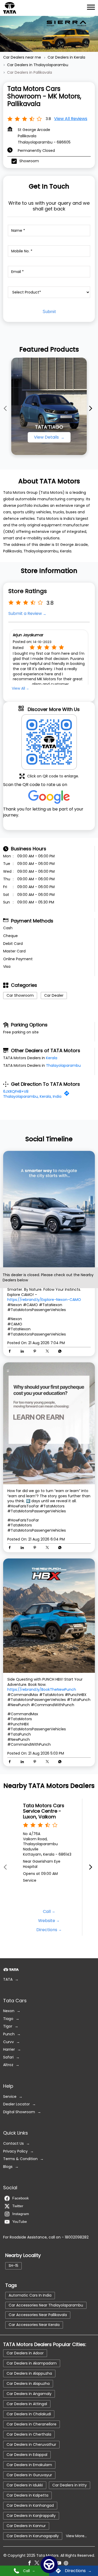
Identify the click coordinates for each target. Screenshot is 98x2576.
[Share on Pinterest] (36, 1352)
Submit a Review (25, 614)
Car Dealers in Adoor (25, 2353)
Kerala (52, 1058)
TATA (8, 1979)
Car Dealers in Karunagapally (33, 2536)
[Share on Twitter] (49, 1352)
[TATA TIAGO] (49, 406)
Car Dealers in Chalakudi (29, 2414)
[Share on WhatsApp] (60, 1352)
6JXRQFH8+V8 (16, 1091)
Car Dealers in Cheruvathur (31, 2444)
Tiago (8, 2019)
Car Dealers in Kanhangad (30, 2505)
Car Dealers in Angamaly (29, 2394)
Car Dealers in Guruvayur (29, 2475)
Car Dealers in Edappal (27, 2455)
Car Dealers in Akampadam (32, 2363)
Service (10, 2097)
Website (47, 1920)
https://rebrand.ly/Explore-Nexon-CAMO (44, 1300)
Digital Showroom (19, 2112)
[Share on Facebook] (11, 1352)
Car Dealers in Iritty (70, 2485)
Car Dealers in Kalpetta (27, 2495)
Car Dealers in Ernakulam (29, 2465)
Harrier (9, 2050)
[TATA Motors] (10, 8)
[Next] (92, 408)
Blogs (8, 2167)
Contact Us (13, 2144)
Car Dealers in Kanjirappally (31, 2516)
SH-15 (13, 2266)
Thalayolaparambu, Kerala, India (32, 1096)
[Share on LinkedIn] (24, 1352)
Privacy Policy (15, 2151)
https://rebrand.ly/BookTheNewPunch (42, 1690)
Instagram (21, 2214)
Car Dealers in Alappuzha (29, 2373)
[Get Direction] (68, 1095)
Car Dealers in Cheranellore (31, 2424)
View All (18, 688)
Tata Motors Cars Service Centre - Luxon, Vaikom (44, 1811)
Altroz (8, 2065)
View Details (47, 437)
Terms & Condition (20, 2159)
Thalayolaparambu (63, 1065)
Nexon (9, 2011)
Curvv (8, 2042)
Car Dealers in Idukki (25, 2485)
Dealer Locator (16, 2104)
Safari (8, 2057)
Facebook (21, 2198)
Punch (9, 2034)
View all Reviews (71, 119)
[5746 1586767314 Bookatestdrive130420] (49, 2565)
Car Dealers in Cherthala (29, 2434)
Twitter (18, 2206)
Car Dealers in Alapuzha (28, 2384)
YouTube (20, 2222)
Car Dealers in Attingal (27, 2404)
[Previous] (6, 408)
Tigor (8, 2027)
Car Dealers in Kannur (26, 2526)
